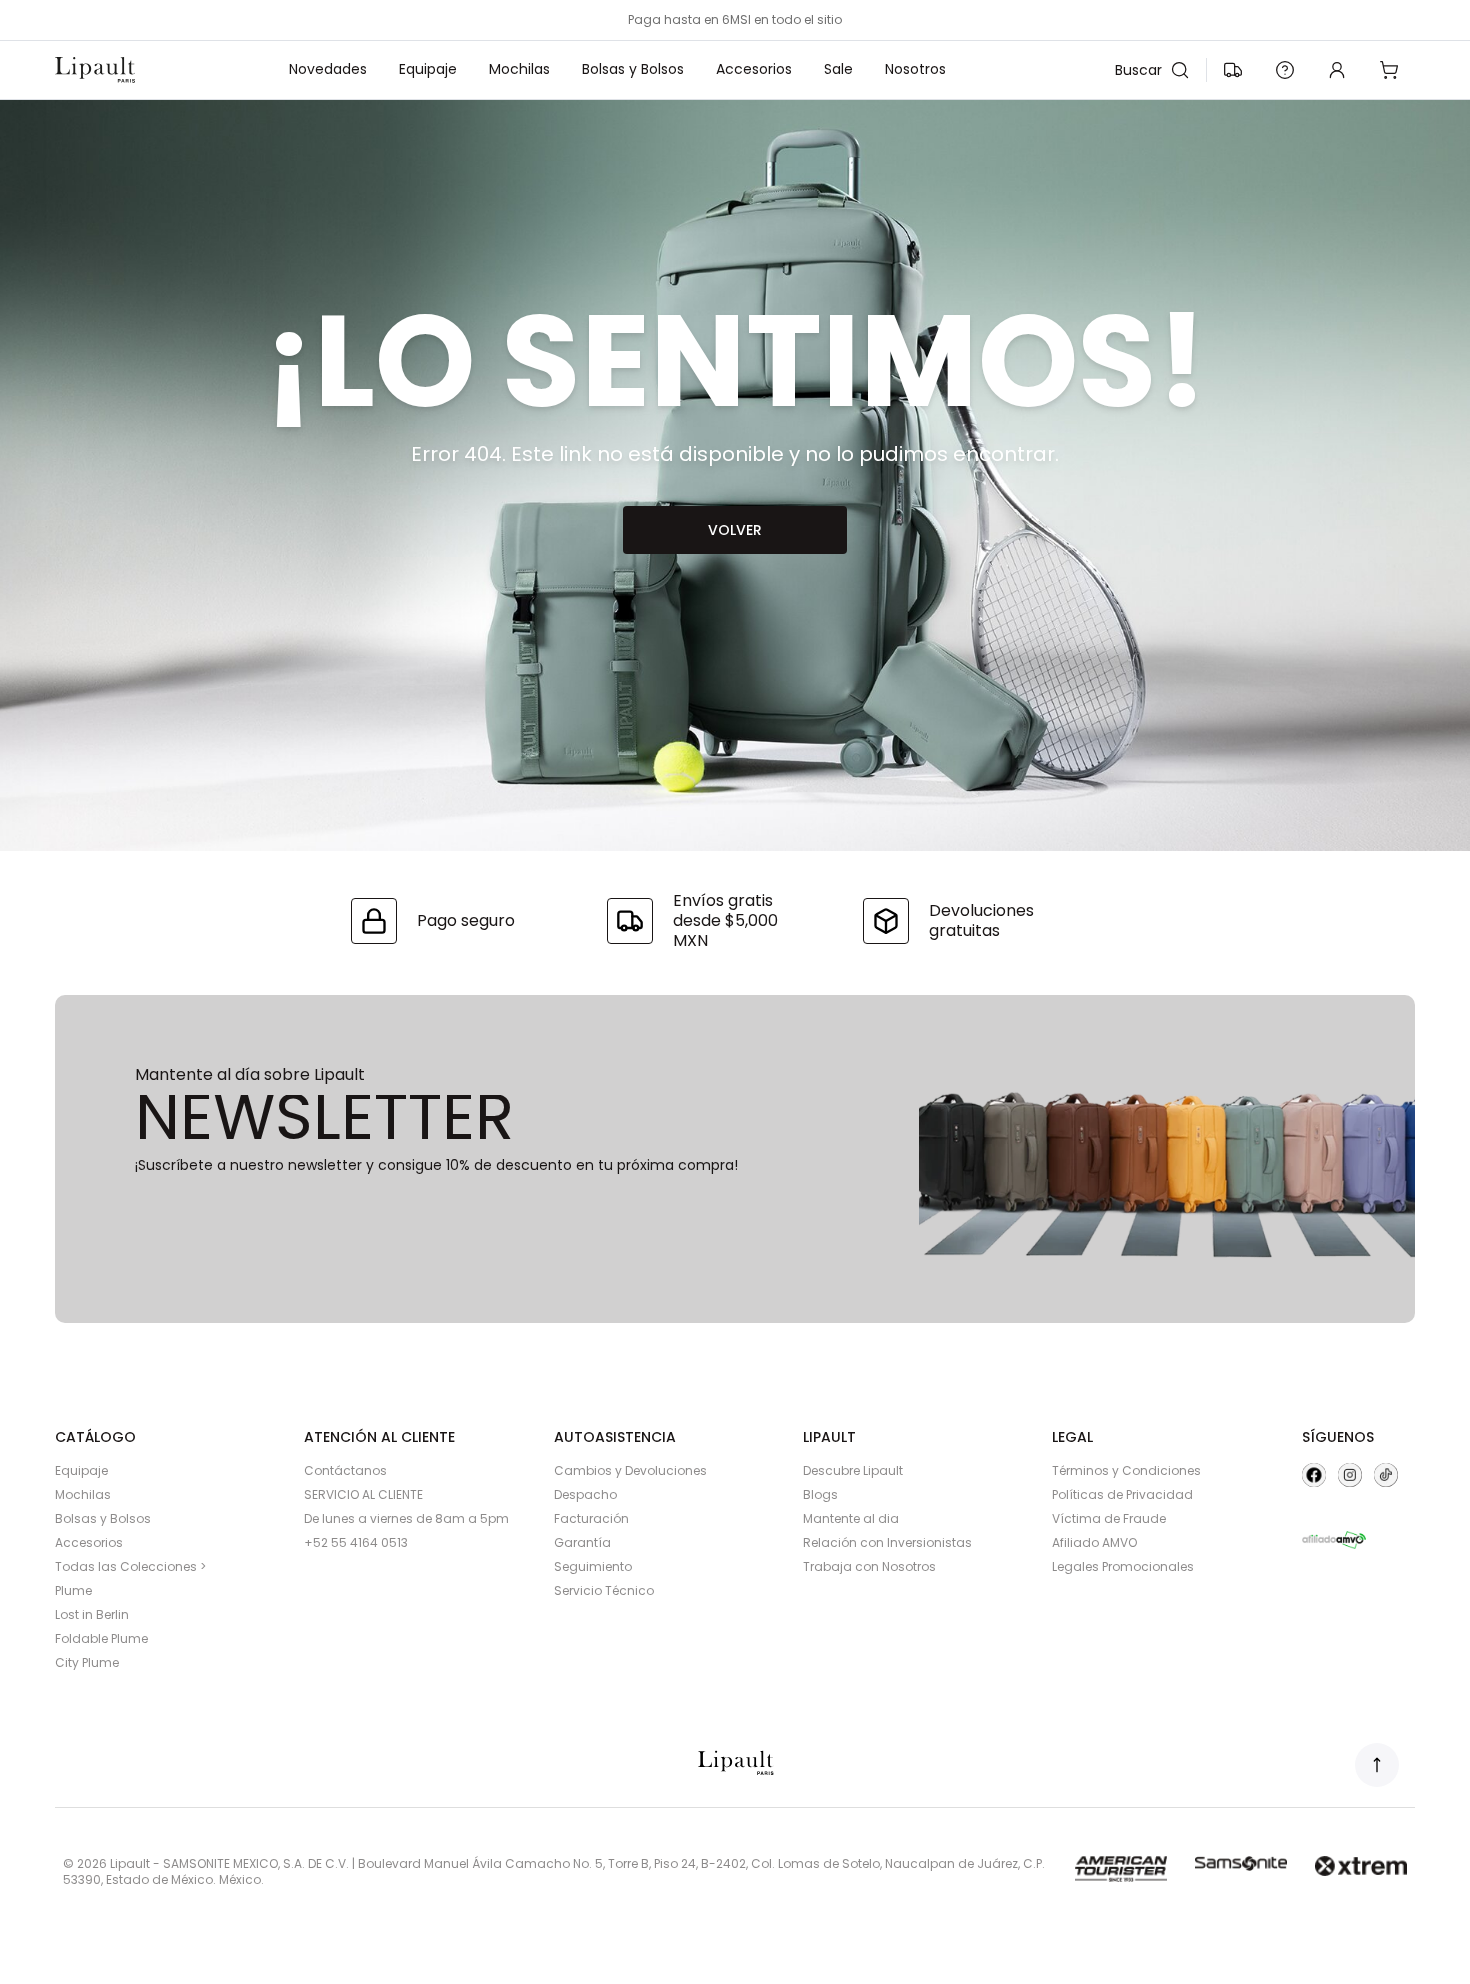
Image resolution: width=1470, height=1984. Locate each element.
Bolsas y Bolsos (633, 69)
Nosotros (915, 69)
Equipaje (428, 69)
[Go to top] (1377, 1765)
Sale (838, 69)
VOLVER (735, 530)
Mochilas (519, 69)
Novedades (328, 69)
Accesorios (754, 69)
